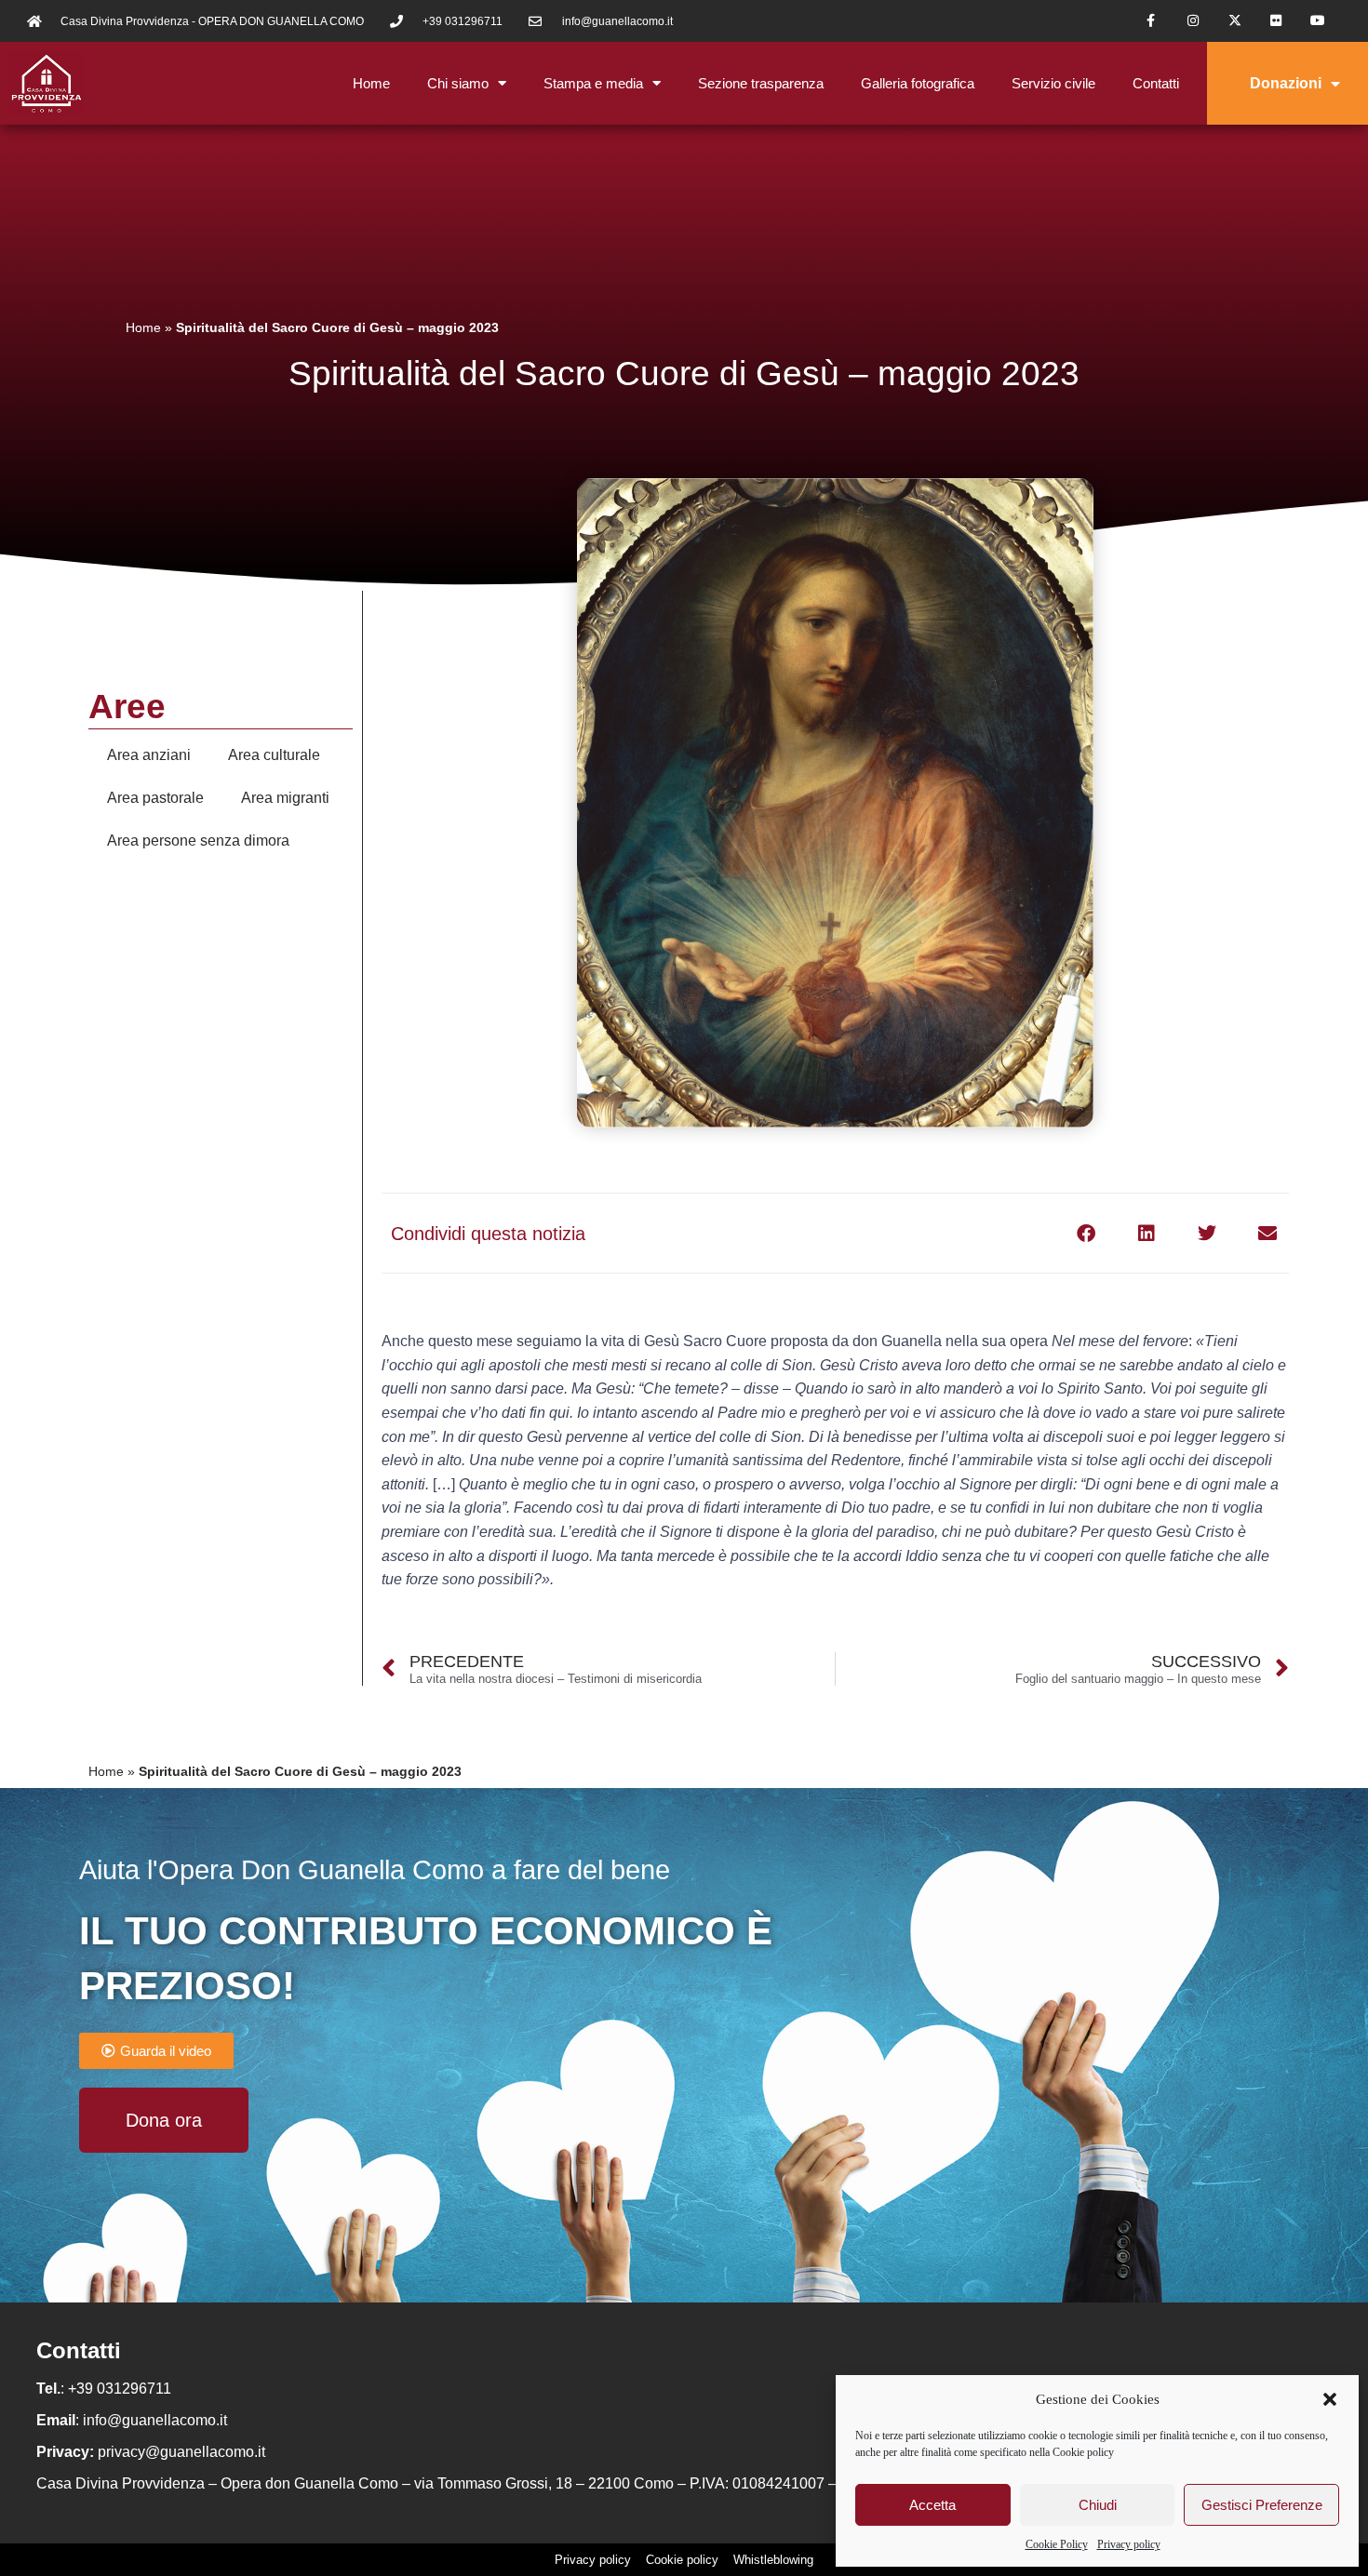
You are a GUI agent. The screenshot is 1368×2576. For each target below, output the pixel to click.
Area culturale (274, 755)
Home (371, 83)
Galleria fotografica (918, 83)
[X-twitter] (1234, 21)
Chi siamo (458, 83)
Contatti (1156, 83)
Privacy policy (1129, 2544)
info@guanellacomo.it (155, 2420)
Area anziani (149, 755)
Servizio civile (1053, 83)
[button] (1330, 2399)
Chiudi (1098, 2505)
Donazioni (1286, 83)
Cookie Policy (1057, 2544)
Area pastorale (155, 798)
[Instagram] (1193, 21)
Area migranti (285, 798)
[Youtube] (1318, 21)
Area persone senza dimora (198, 841)
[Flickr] (1276, 21)
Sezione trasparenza (761, 83)
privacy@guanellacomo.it (181, 2452)
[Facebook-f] (1152, 21)
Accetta (932, 2505)
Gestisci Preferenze (1262, 2505)
